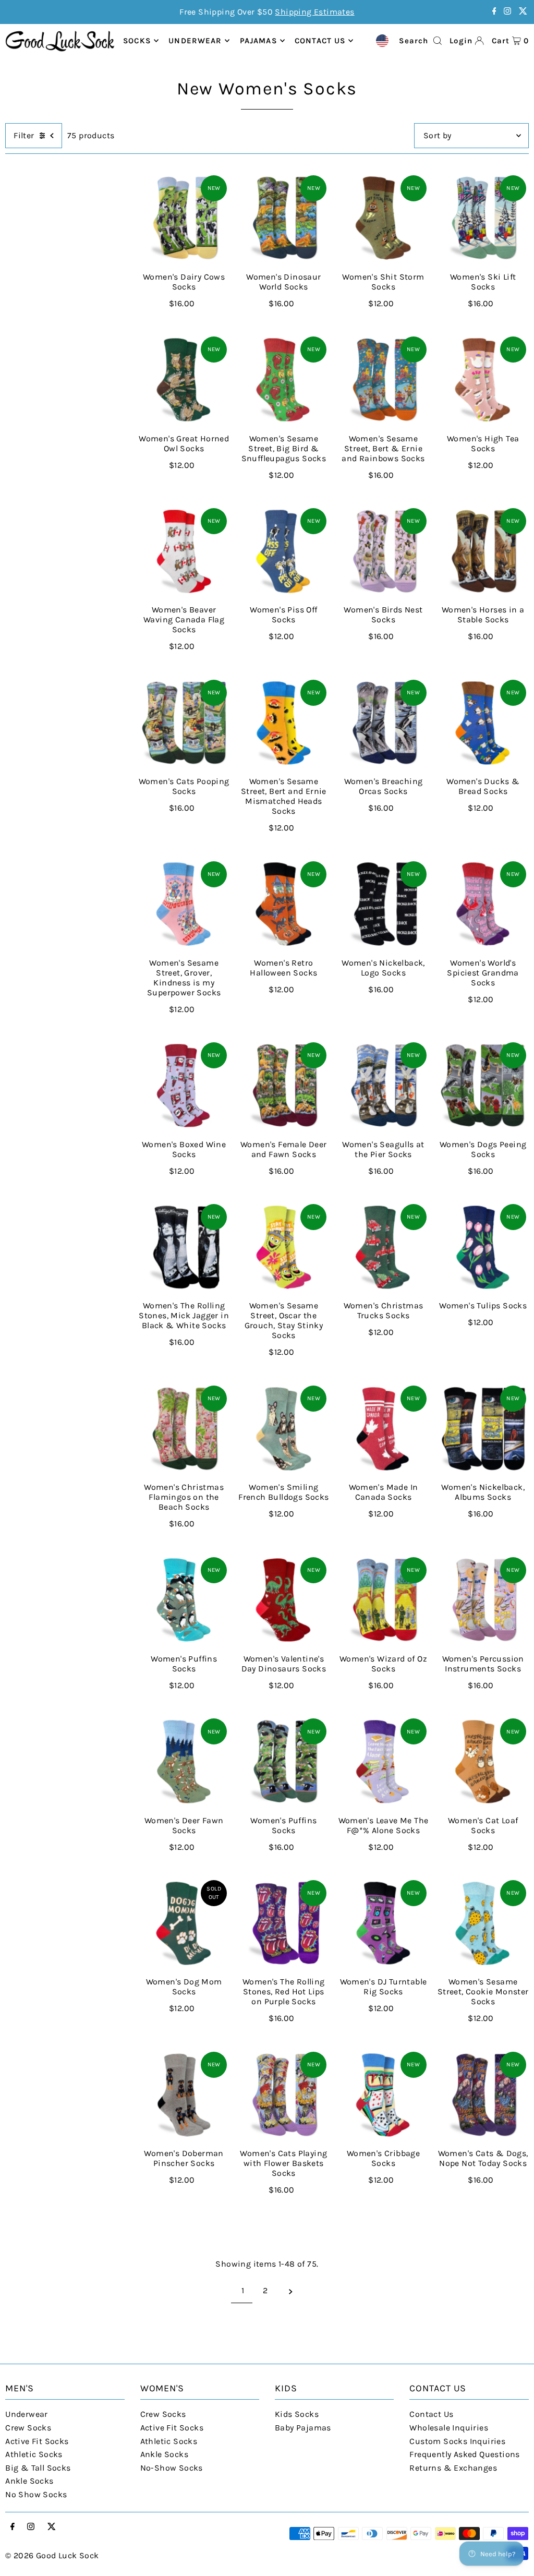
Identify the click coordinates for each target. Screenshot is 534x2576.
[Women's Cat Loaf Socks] (483, 1761)
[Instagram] (507, 12)
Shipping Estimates (314, 12)
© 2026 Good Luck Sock (52, 2555)
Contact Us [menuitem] (320, 41)
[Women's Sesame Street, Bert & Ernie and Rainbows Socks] (383, 380)
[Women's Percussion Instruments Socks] (483, 1600)
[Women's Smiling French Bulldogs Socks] (283, 1429)
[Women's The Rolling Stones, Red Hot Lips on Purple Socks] (283, 1923)
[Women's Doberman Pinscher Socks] (184, 2095)
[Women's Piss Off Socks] (283, 551)
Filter (24, 135)
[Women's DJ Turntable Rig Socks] (383, 1923)
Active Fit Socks (37, 2441)
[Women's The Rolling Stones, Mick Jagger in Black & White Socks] (184, 1247)
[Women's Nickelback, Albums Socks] (483, 1429)
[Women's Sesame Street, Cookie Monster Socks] (483, 1923)
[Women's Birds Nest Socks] (383, 551)
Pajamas (258, 41)
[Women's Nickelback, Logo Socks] (383, 904)
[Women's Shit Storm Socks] (383, 218)
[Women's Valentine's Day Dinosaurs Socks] (283, 1600)
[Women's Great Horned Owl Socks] (184, 380)
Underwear (195, 41)
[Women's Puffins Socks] (184, 1600)
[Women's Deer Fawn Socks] (184, 1761)
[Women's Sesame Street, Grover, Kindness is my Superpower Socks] (184, 904)
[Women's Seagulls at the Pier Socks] (383, 1085)
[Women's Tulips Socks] (483, 1247)
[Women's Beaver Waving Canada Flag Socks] (184, 551)
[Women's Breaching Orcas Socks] (383, 723)
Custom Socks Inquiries (457, 2441)
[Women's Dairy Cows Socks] (184, 218)
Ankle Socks (29, 2481)
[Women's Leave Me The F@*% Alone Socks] (383, 1761)
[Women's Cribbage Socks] (383, 2095)
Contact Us (431, 2414)
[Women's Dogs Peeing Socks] (483, 1085)
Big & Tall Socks (38, 2468)
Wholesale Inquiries (449, 2428)
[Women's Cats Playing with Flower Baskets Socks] (283, 2095)
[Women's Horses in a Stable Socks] (483, 551)
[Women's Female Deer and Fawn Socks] (283, 1085)
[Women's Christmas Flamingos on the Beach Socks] (184, 1429)
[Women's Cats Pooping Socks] (184, 723)
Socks (137, 41)
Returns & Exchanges (453, 2468)
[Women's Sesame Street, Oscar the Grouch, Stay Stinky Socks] (283, 1247)
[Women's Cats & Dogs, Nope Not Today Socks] (483, 2095)
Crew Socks (28, 2428)
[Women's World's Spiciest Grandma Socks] (483, 904)
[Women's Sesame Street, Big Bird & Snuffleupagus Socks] (283, 380)
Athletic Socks (34, 2454)
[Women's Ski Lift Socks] (483, 218)
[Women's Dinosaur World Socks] (283, 218)
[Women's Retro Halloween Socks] (283, 904)
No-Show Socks (172, 2468)
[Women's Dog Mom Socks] (184, 1923)
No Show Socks (36, 2494)
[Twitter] (523, 12)
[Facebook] (494, 12)
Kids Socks (297, 2414)
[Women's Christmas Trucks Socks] (383, 1247)
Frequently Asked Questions (464, 2454)
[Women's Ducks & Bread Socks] (483, 723)
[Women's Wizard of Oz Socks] (383, 1600)
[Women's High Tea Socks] (483, 380)
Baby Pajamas (303, 2428)
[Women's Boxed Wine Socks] (184, 1085)
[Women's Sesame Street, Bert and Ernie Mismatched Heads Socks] (283, 723)
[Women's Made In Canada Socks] (383, 1429)
